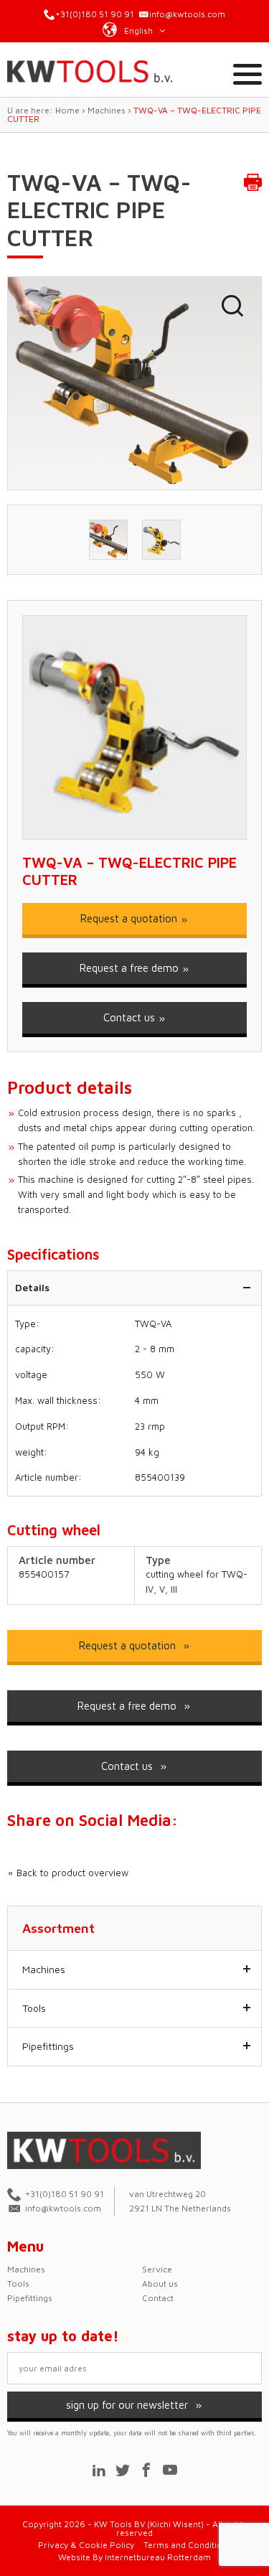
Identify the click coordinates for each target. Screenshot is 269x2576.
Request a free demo (131, 968)
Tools (34, 2008)
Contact (158, 2298)
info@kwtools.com (187, 14)
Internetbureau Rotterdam (158, 2557)
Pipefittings (48, 2046)
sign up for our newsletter (128, 2405)
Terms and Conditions (188, 2545)
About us (160, 2284)
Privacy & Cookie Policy (86, 2545)
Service (157, 2269)
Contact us (131, 1017)
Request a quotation (130, 918)
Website (74, 2557)
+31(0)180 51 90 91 (95, 14)
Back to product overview (71, 1873)
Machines (44, 1969)
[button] (135, 29)
